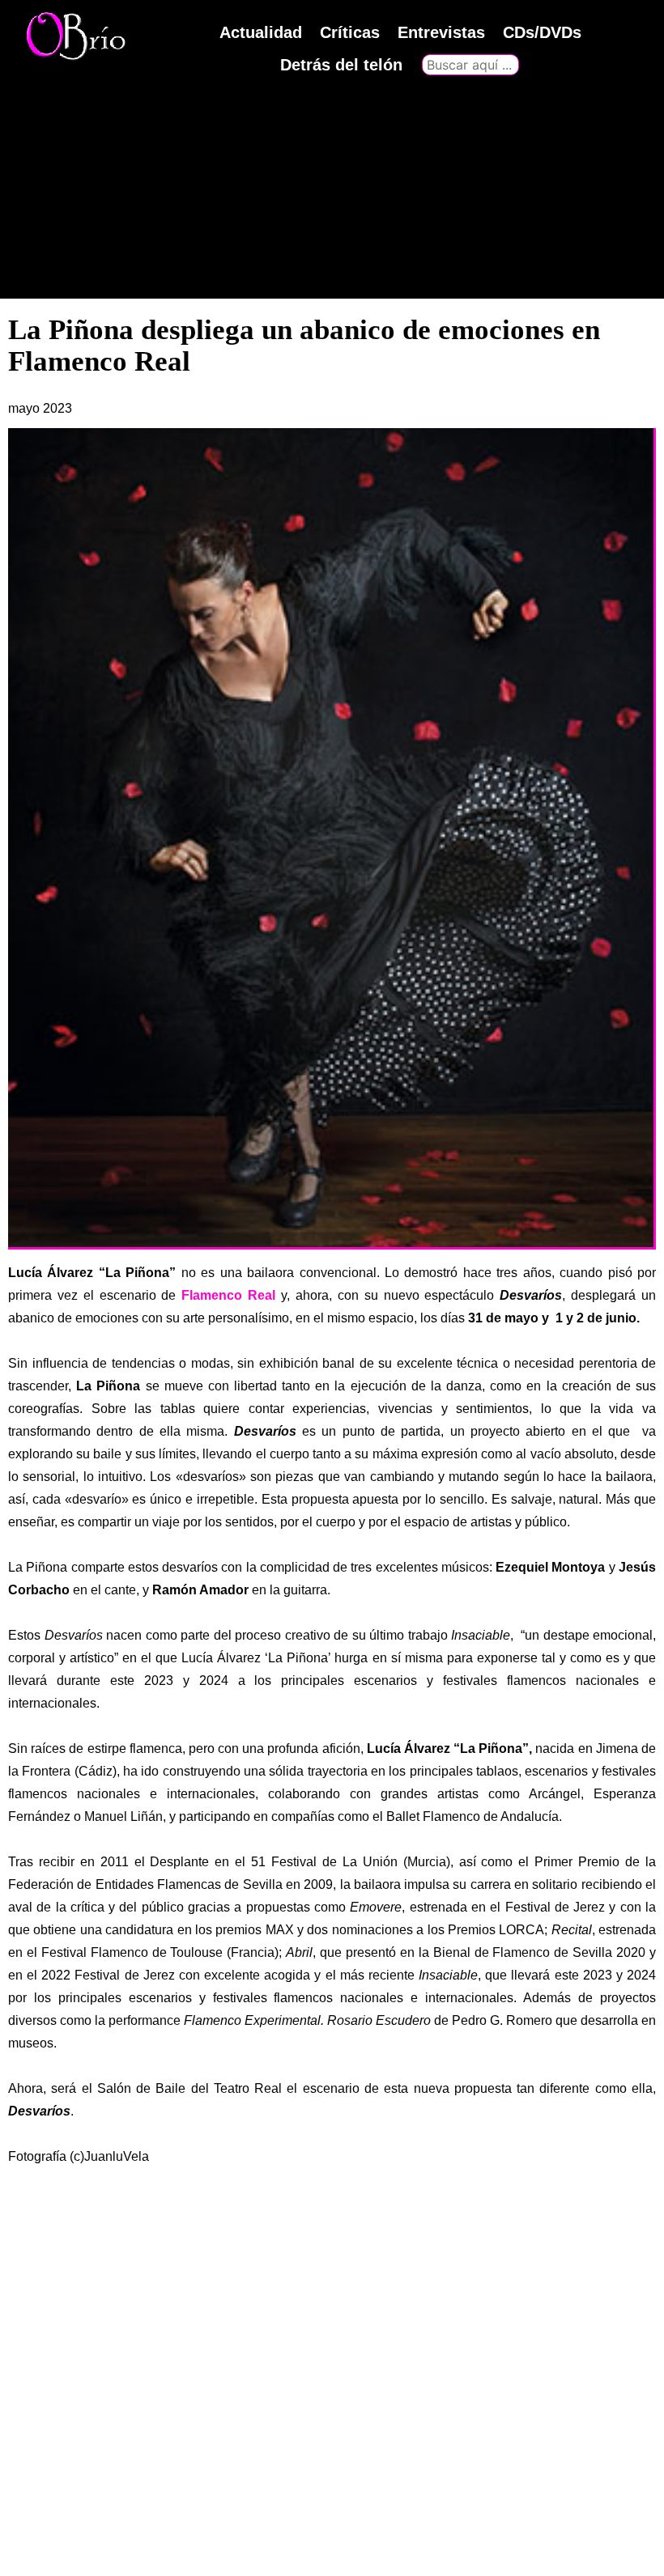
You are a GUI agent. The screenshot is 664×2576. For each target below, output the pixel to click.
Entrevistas (441, 32)
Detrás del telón (341, 65)
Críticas (350, 32)
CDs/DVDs (542, 32)
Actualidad (261, 32)
